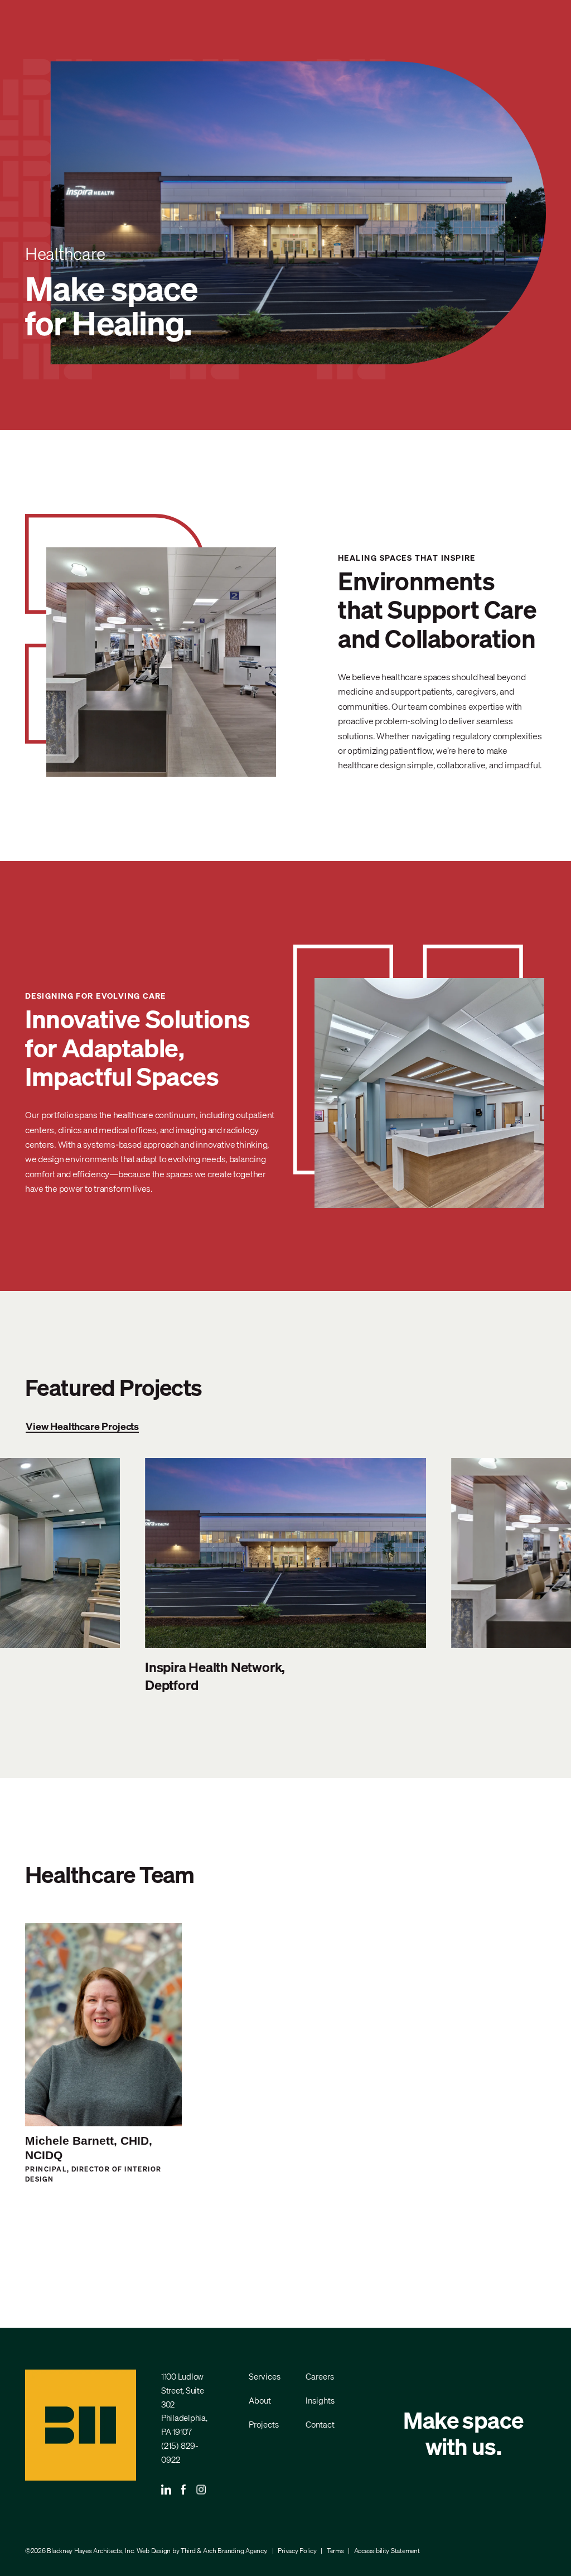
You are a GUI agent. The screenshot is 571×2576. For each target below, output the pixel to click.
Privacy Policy (297, 2551)
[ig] (201, 2491)
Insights (320, 2400)
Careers (320, 2376)
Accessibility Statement (387, 2551)
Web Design (154, 2551)
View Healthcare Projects (82, 1426)
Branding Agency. (243, 2551)
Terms (335, 2551)
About (260, 2400)
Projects (264, 2424)
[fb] (184, 2491)
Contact (320, 2424)
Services (265, 2376)
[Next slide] (524, 1576)
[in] (166, 2491)
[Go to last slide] (47, 1576)
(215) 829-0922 (180, 2452)
